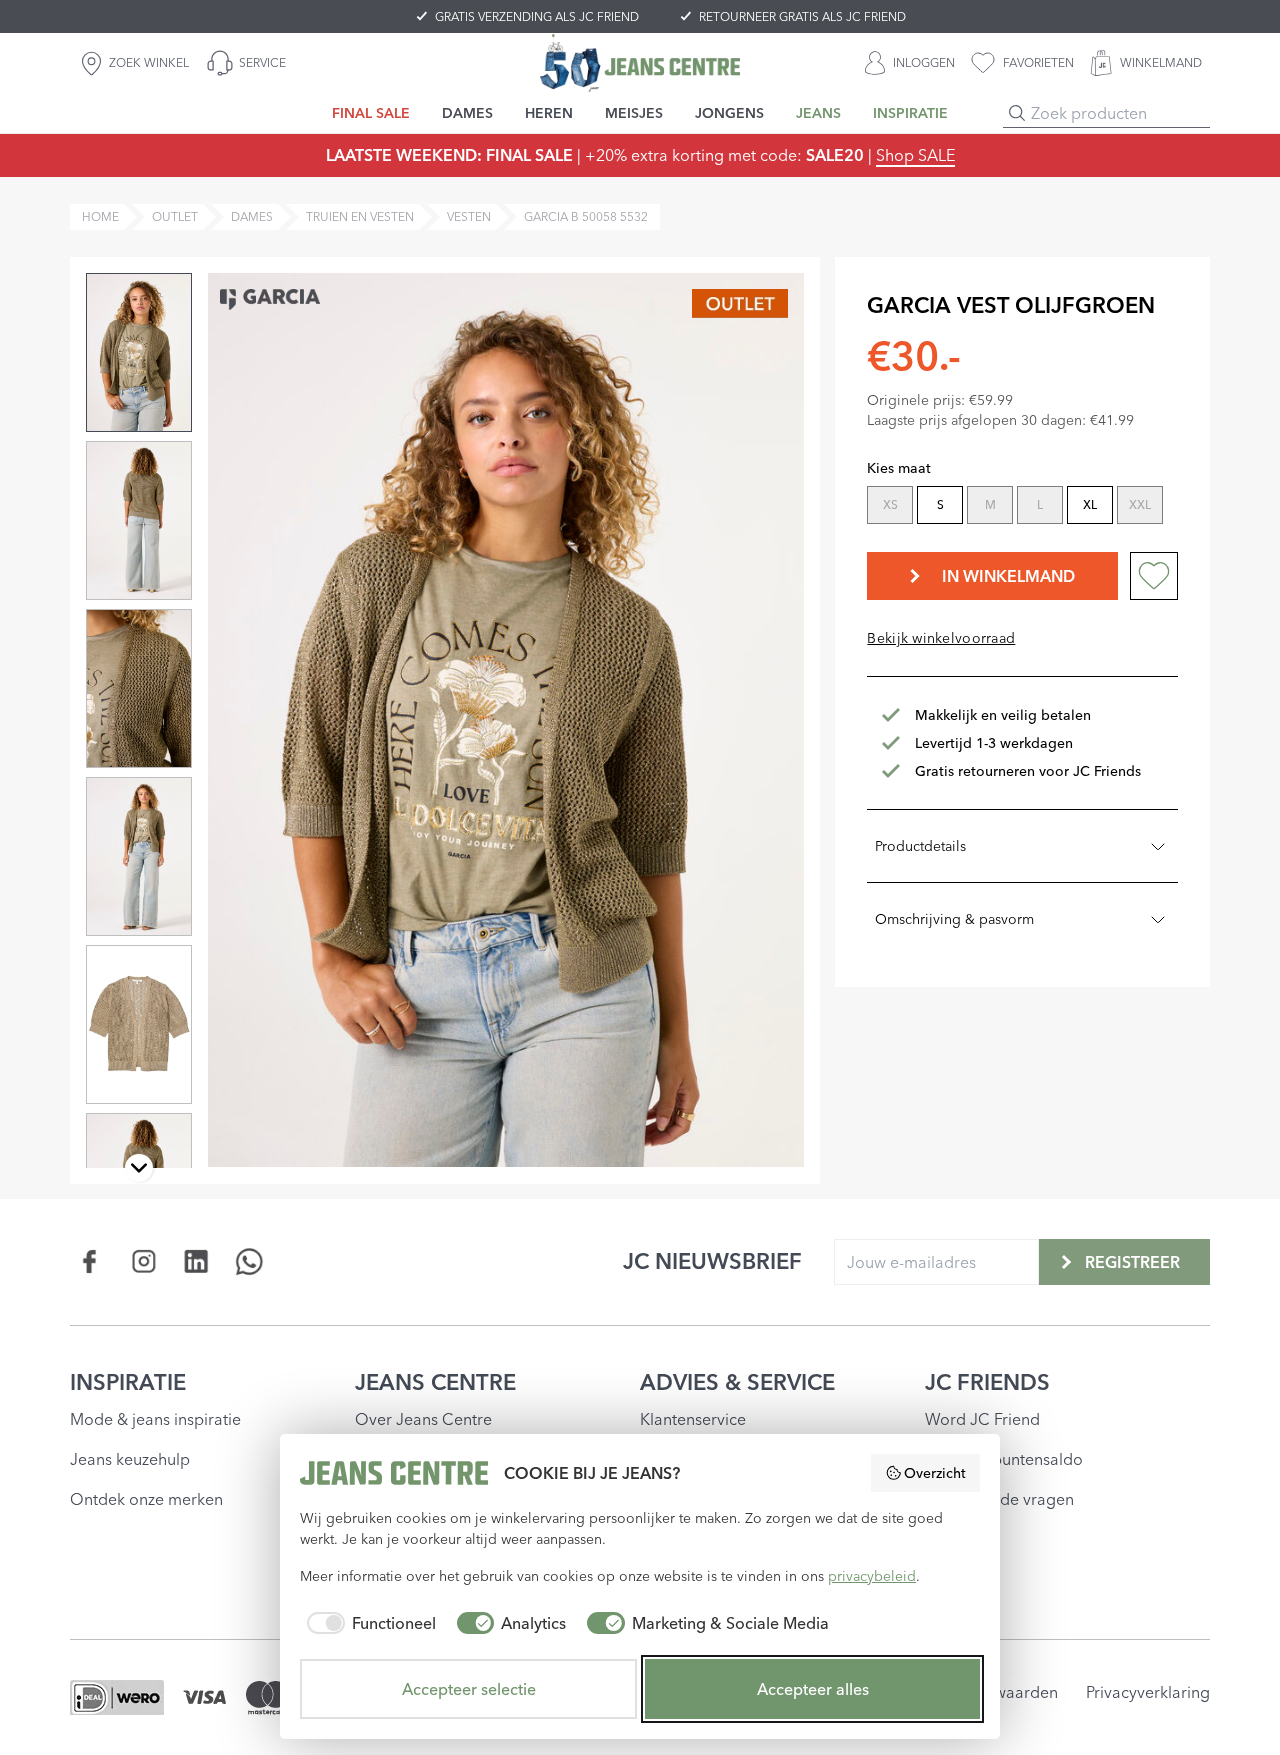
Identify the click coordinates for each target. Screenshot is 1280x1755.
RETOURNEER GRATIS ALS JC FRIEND (802, 16)
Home (100, 216)
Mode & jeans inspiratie (155, 1419)
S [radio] (940, 504)
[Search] (1017, 113)
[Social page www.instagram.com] (143, 1261)
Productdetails (920, 846)
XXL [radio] (1140, 504)
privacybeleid (872, 1576)
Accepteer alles (813, 1689)
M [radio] (990, 504)
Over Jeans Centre (423, 1419)
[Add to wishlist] (1154, 576)
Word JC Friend (982, 1419)
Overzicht (935, 1473)
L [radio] (1040, 504)
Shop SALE (915, 155)
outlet (175, 216)
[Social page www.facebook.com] (90, 1261)
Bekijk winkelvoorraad (941, 638)
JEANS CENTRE (435, 1382)
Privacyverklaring (1148, 1692)
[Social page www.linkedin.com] (196, 1261)
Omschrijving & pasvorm (954, 919)
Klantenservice (693, 1419)
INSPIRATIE (128, 1382)
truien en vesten (360, 216)
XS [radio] (890, 504)
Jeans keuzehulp (130, 1459)
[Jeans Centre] (640, 62)
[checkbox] (368, 1623)
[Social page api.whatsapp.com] (249, 1261)
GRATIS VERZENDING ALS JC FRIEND (537, 16)
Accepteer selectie (469, 1689)
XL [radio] (1090, 504)
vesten (469, 216)
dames (252, 216)
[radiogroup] (1020, 507)
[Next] (139, 1168)
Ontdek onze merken (146, 1499)
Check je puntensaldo (1004, 1459)
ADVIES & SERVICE (737, 1382)
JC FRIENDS (987, 1382)
